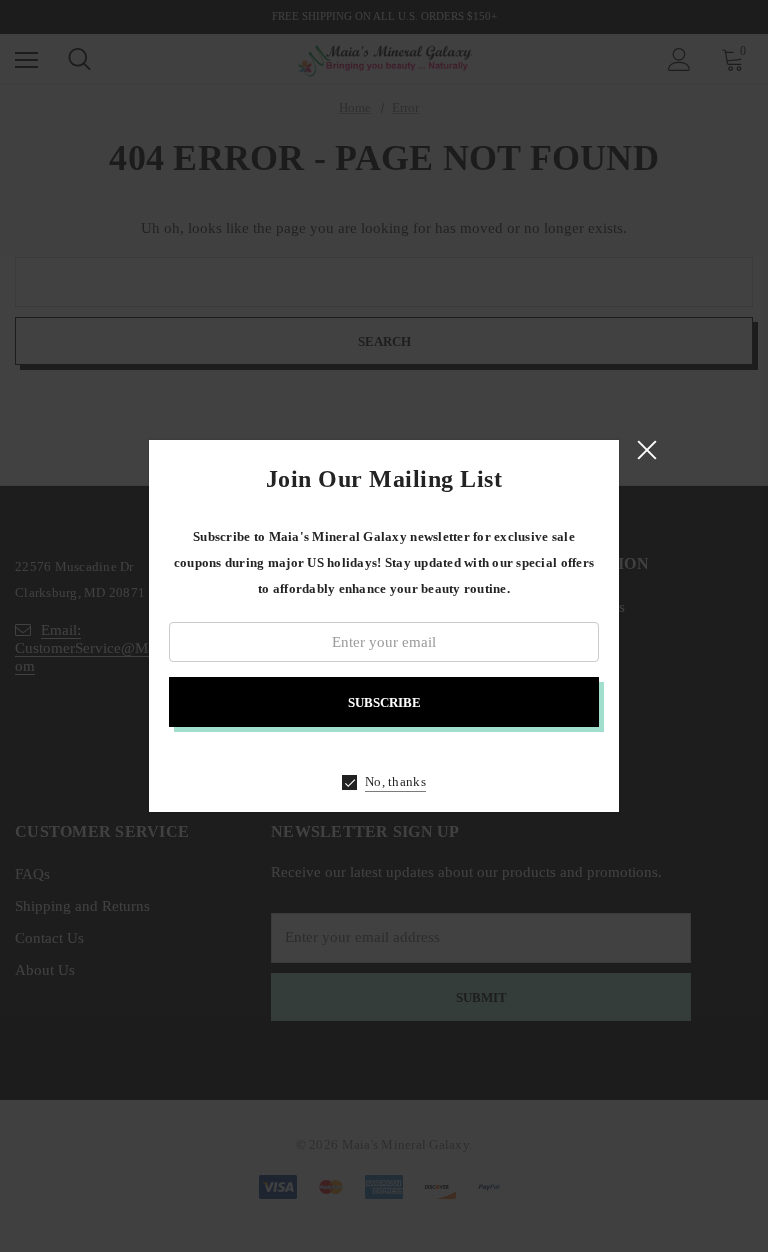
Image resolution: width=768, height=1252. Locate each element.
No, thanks (395, 781)
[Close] (646, 449)
